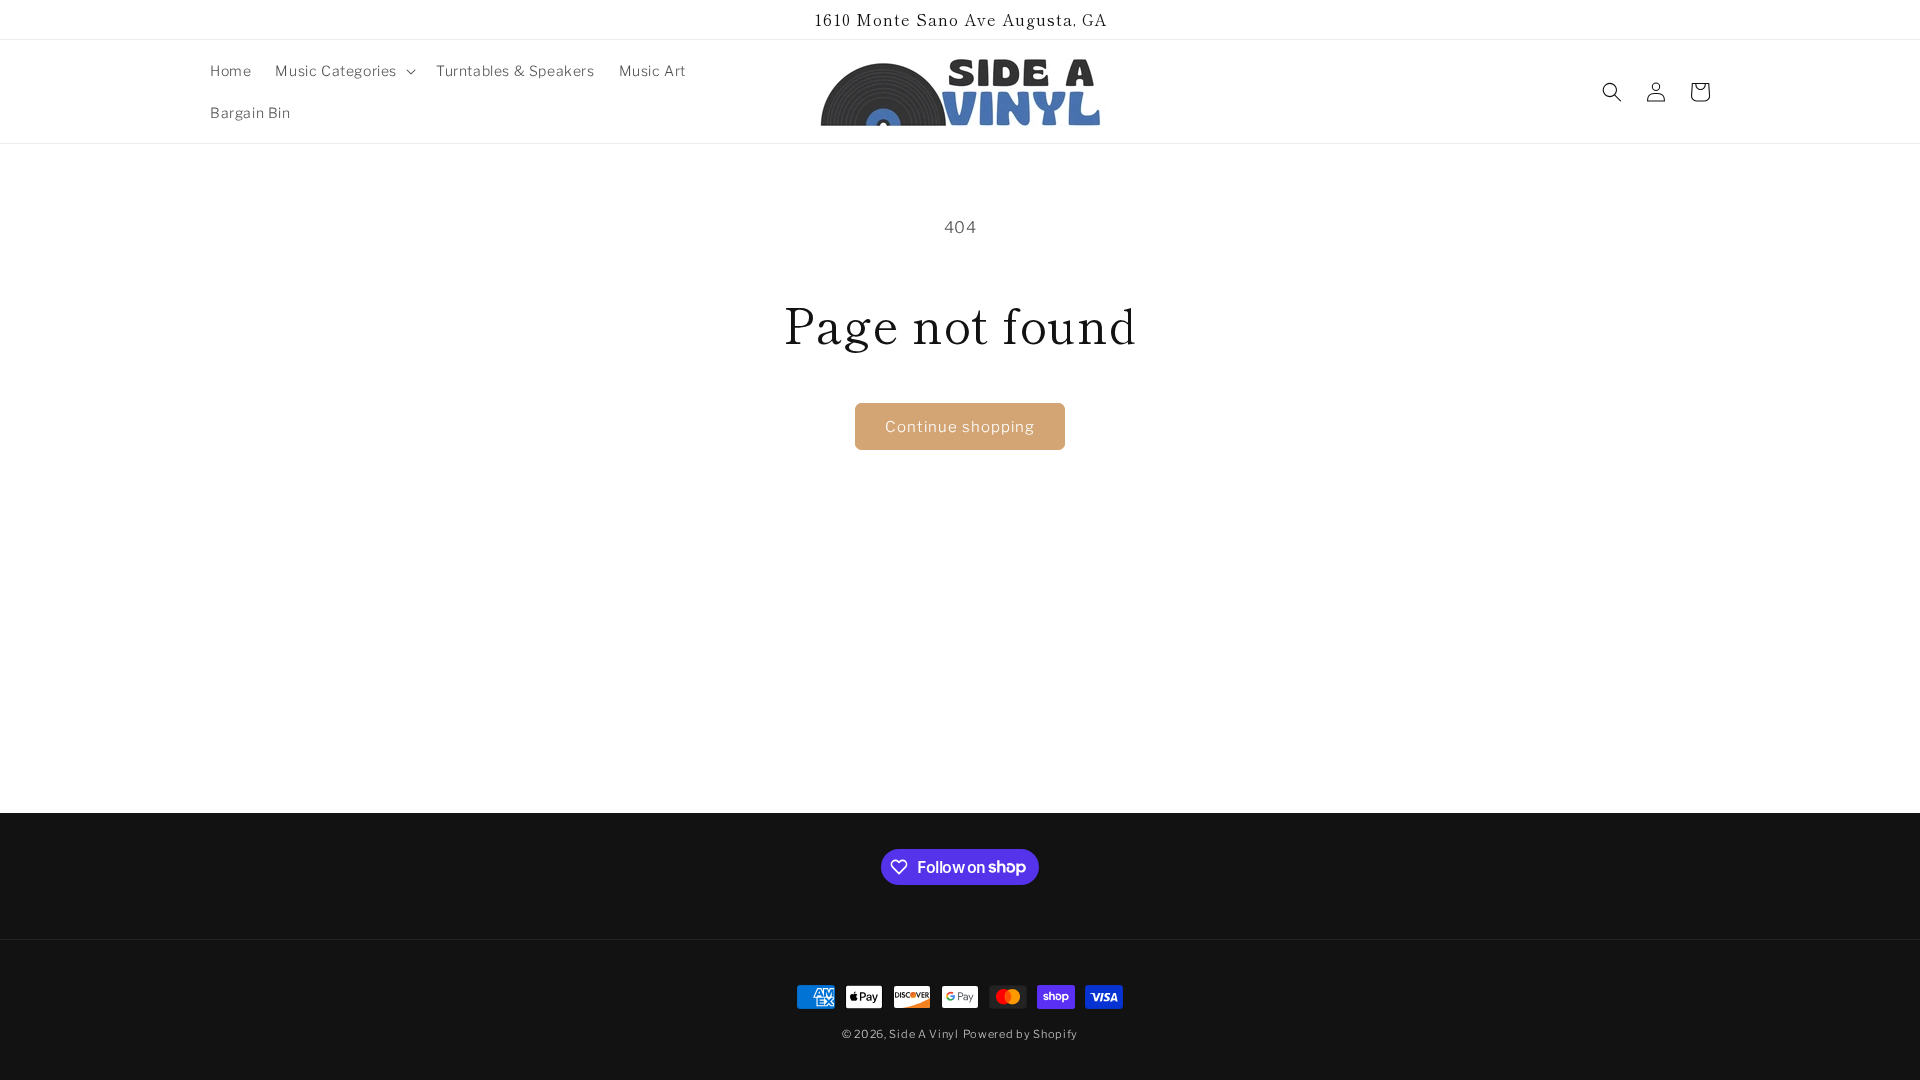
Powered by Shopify (1021, 1034)
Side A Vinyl (923, 1034)
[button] (343, 71)
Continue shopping (960, 427)
